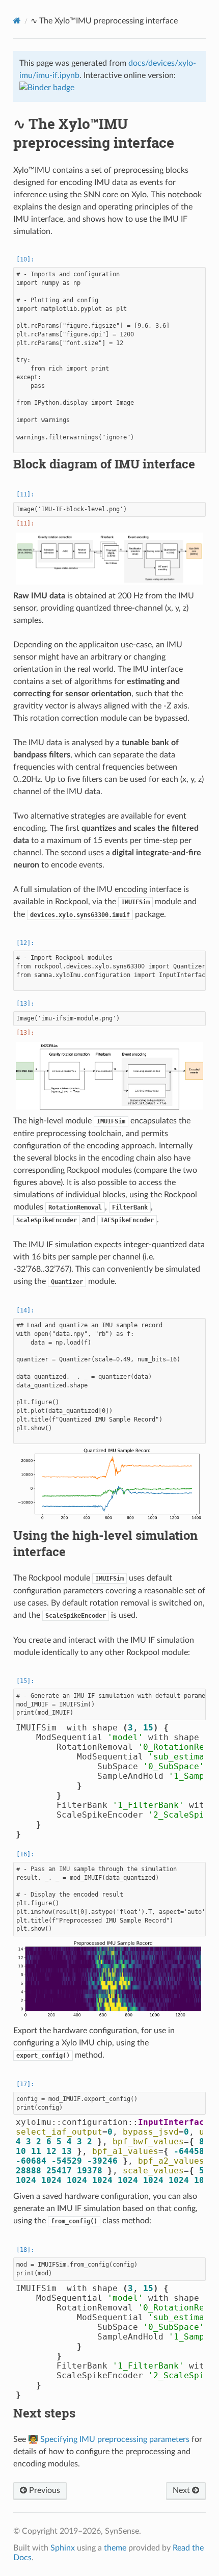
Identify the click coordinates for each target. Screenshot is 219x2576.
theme (115, 2548)
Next (182, 2490)
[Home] (17, 21)
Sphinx (63, 2548)
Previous (44, 2490)
